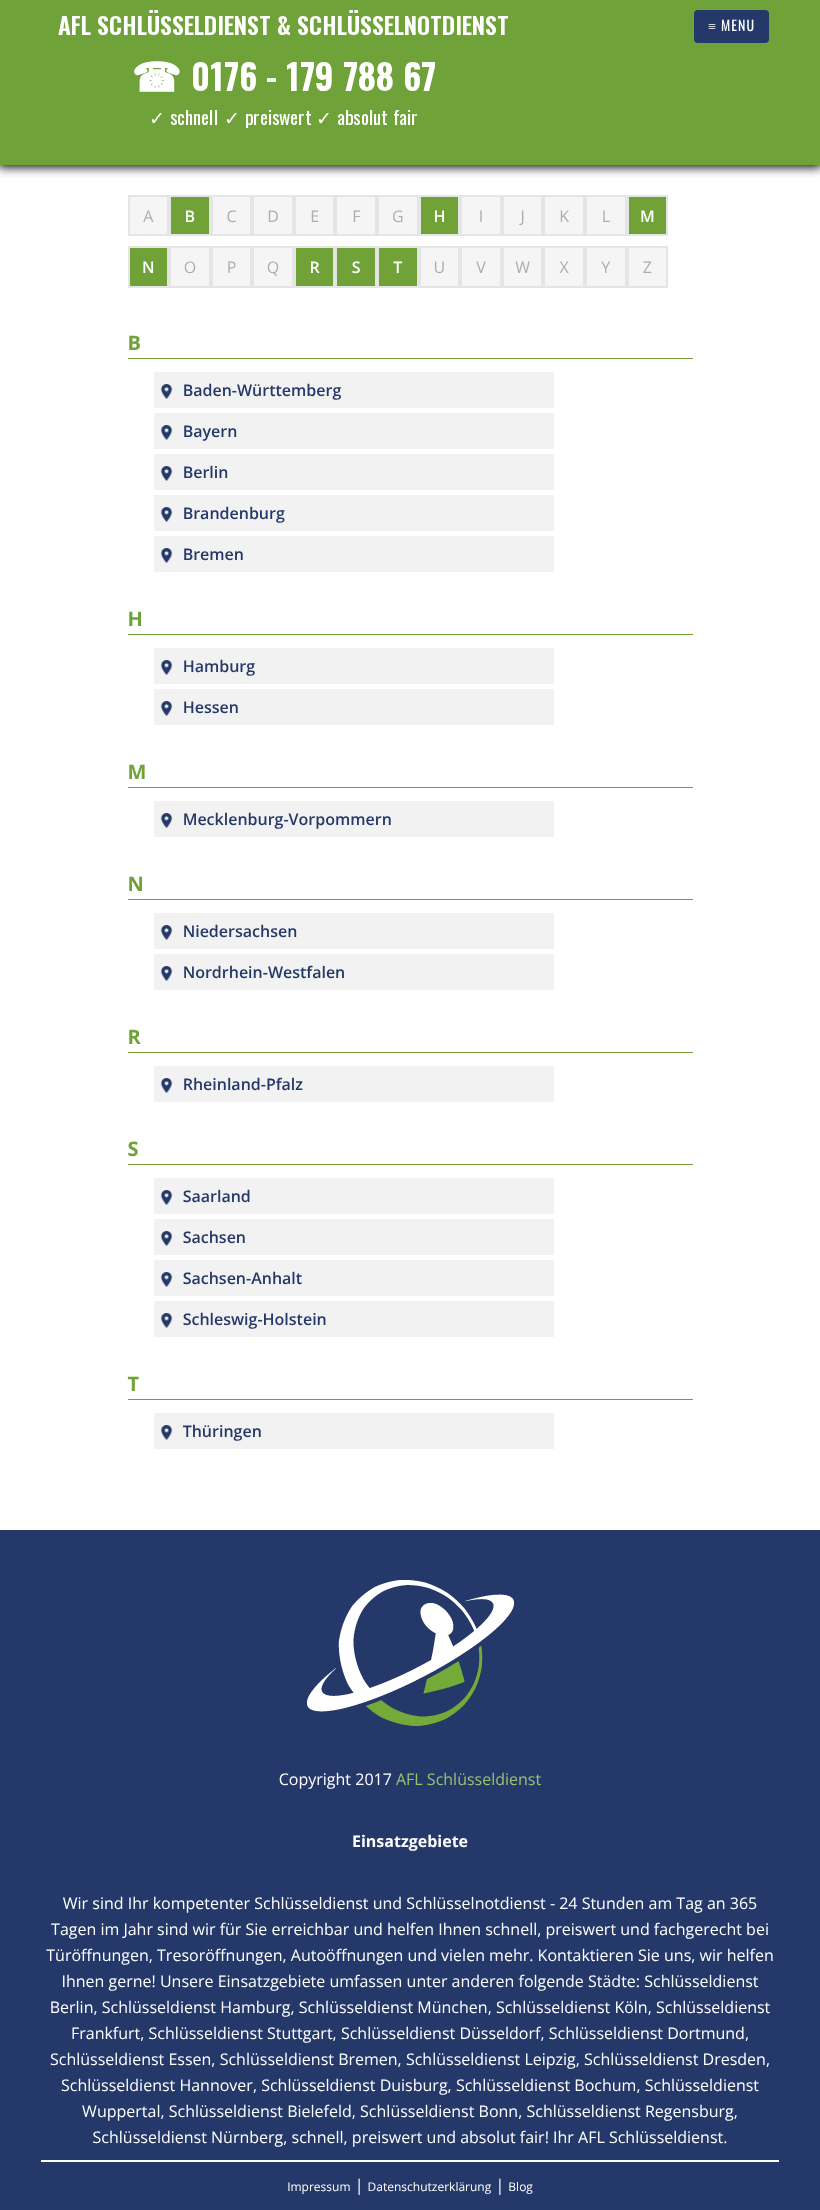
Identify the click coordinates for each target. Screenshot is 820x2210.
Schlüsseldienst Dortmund (647, 2033)
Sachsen (214, 1237)
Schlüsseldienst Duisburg (354, 2085)
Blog (520, 2186)
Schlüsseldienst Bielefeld (260, 2111)
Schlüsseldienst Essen (130, 2059)
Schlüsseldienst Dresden (675, 2059)
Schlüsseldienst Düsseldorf (441, 2033)
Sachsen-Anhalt (242, 1278)
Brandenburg (234, 513)
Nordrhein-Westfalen (264, 972)
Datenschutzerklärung (430, 2186)
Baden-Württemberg (262, 390)
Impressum (318, 2186)
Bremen (213, 554)
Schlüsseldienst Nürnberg (188, 2137)
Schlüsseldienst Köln (572, 2007)
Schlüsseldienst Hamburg (196, 2007)
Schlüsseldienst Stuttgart (241, 2033)
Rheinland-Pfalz (243, 1084)
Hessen (211, 707)
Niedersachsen (240, 931)
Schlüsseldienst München (393, 2007)
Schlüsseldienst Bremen (309, 2059)
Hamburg (219, 666)
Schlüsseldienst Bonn (439, 2111)
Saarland (217, 1196)
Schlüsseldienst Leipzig (491, 2059)
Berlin (206, 472)
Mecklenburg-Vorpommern (287, 819)
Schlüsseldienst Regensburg (629, 2111)
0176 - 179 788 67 (284, 75)
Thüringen (222, 1431)
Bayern (210, 431)
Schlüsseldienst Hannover (157, 2085)
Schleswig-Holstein (255, 1319)
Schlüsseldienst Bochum (546, 2085)
